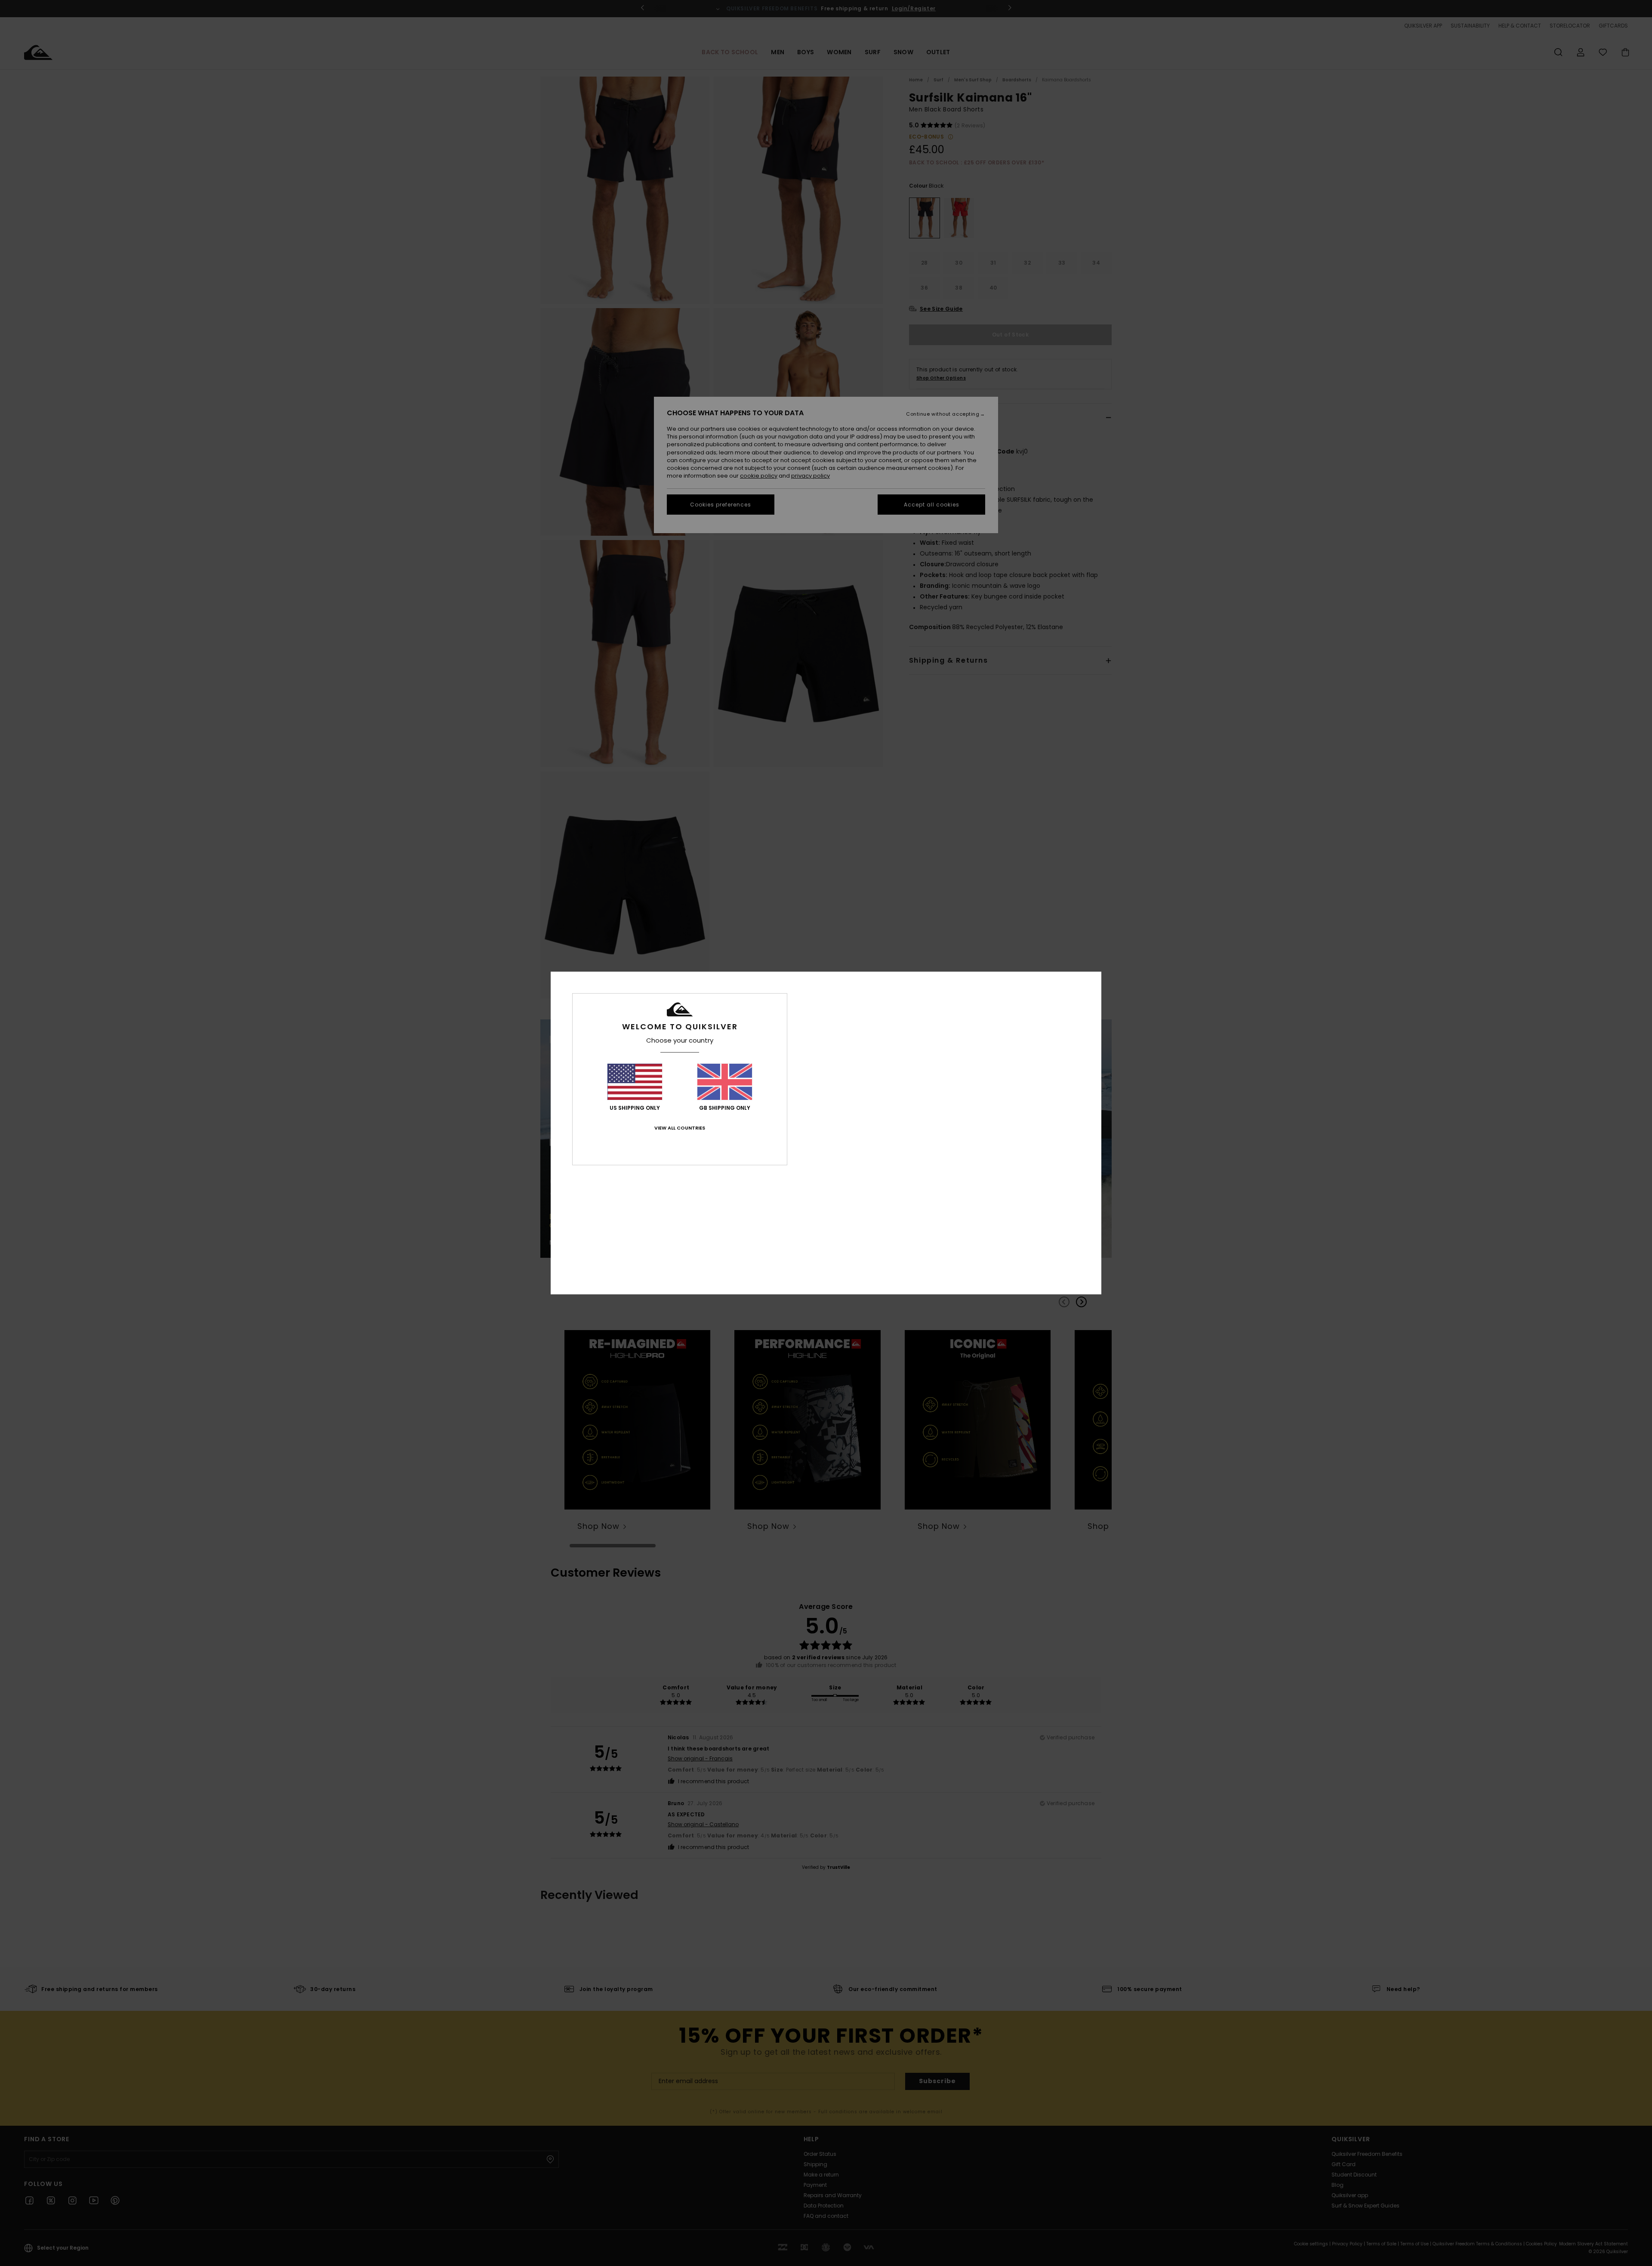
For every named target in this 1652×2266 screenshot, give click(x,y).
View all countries (680, 1128)
